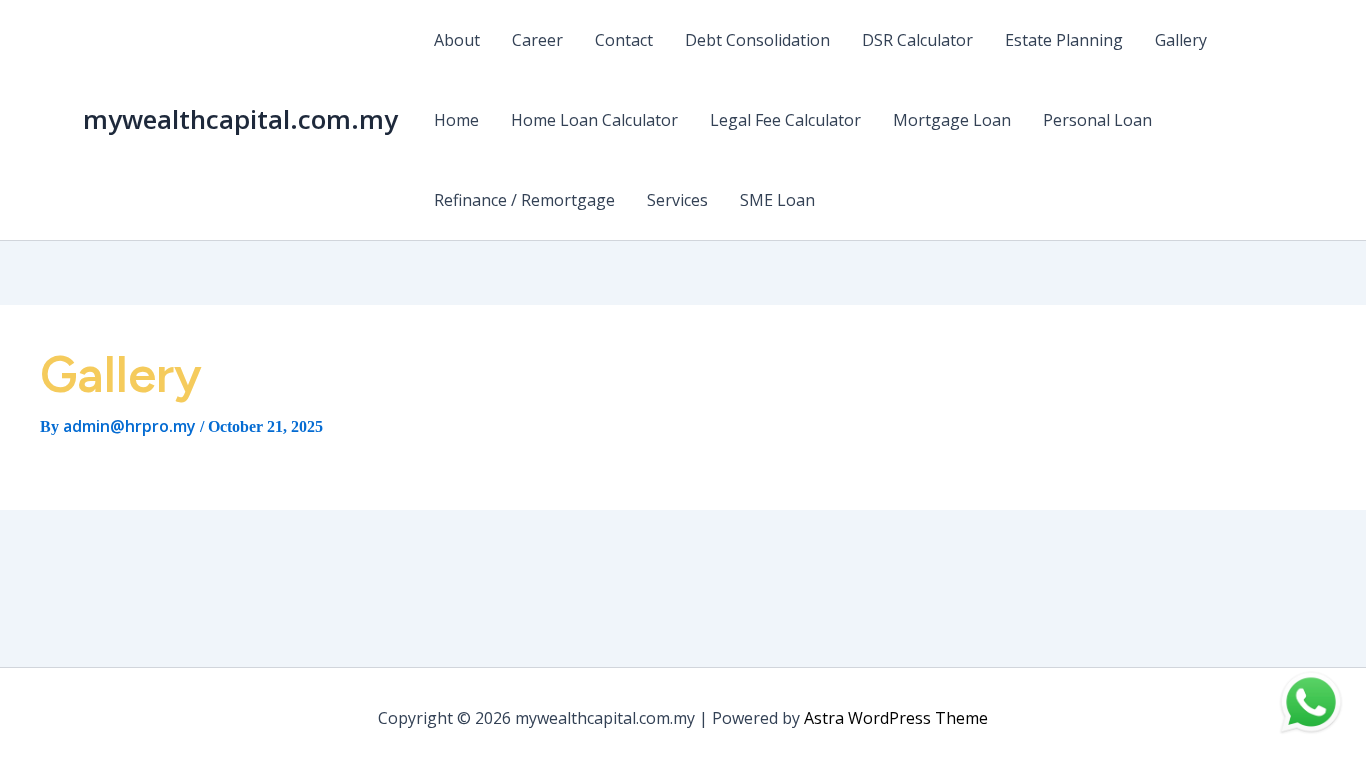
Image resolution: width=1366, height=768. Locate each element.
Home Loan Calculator (594, 120)
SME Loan (777, 200)
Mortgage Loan (952, 120)
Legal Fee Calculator (785, 120)
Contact (624, 40)
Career (537, 40)
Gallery (1181, 40)
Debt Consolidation (757, 40)
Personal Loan (1097, 120)
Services (677, 200)
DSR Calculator (917, 40)
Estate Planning (1064, 40)
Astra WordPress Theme (896, 718)
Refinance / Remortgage (524, 200)
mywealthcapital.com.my (240, 119)
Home (456, 120)
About (457, 40)
